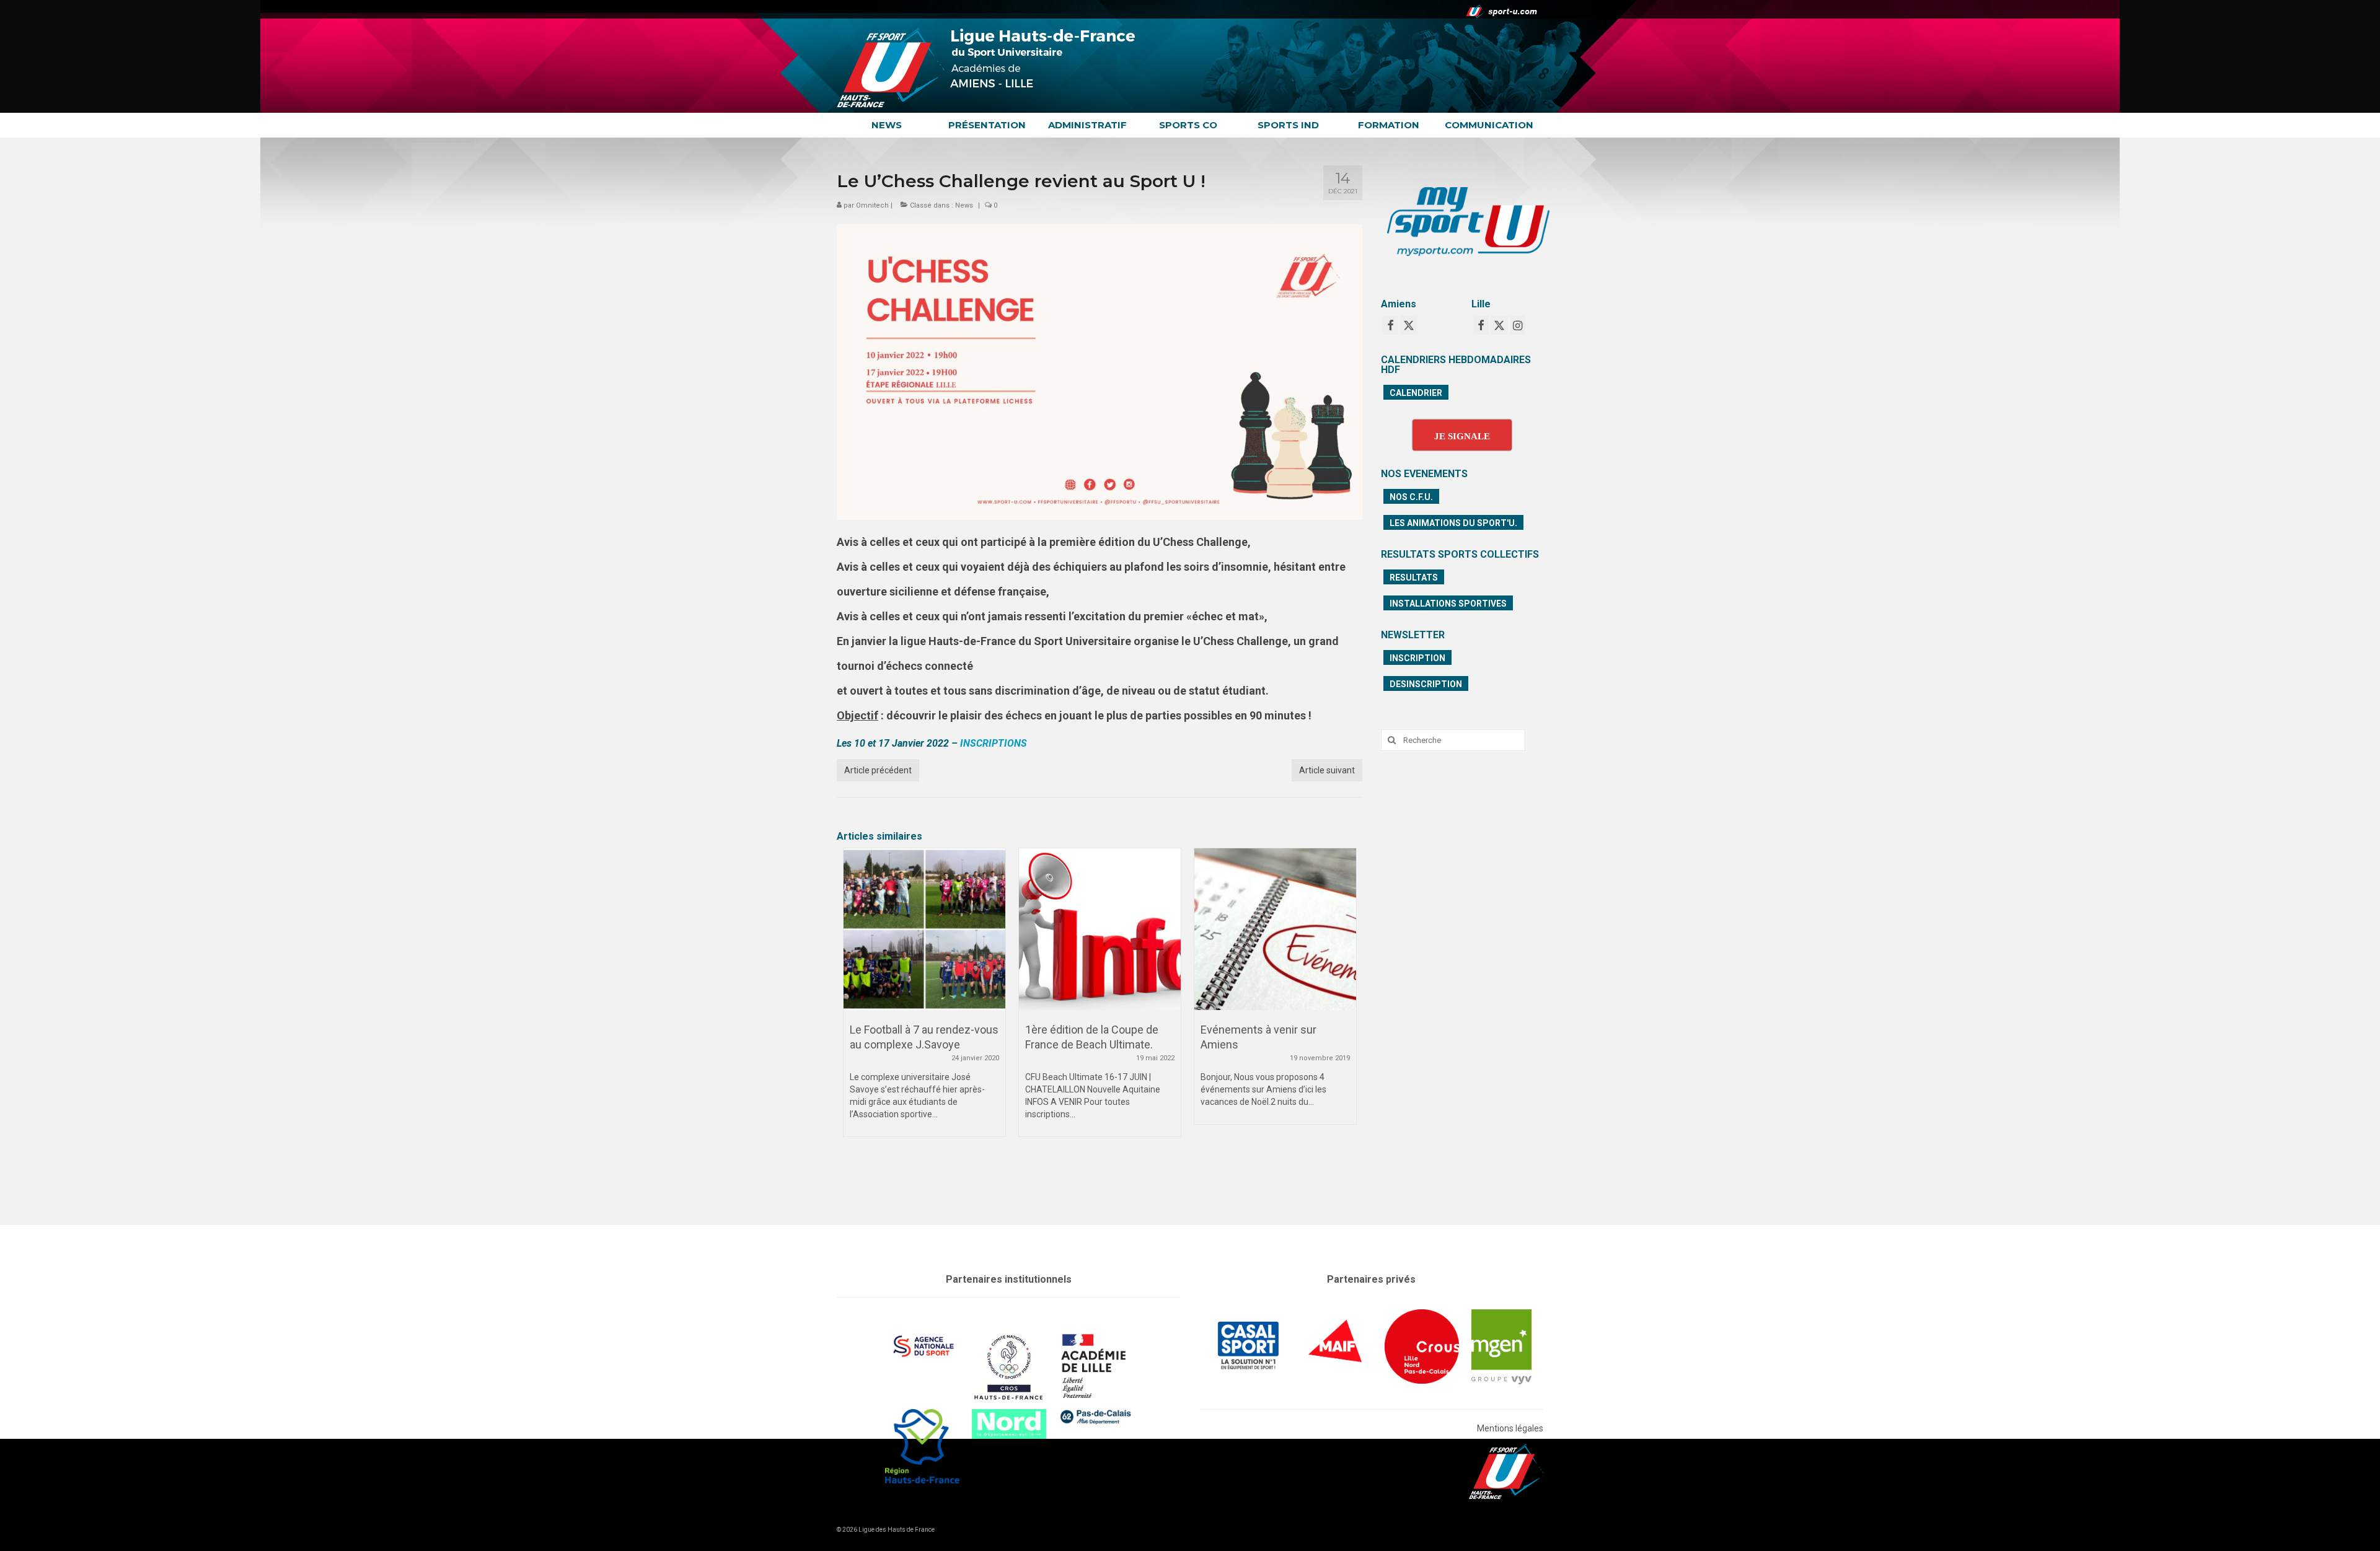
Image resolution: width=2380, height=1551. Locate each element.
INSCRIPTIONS (994, 743)
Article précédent (878, 770)
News (964, 205)
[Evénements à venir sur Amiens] (1100, 929)
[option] (924, 999)
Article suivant (1327, 770)
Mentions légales (1510, 1428)
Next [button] (1345, 1021)
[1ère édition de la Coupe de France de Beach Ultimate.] (924, 929)
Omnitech (872, 205)
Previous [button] (854, 1021)
